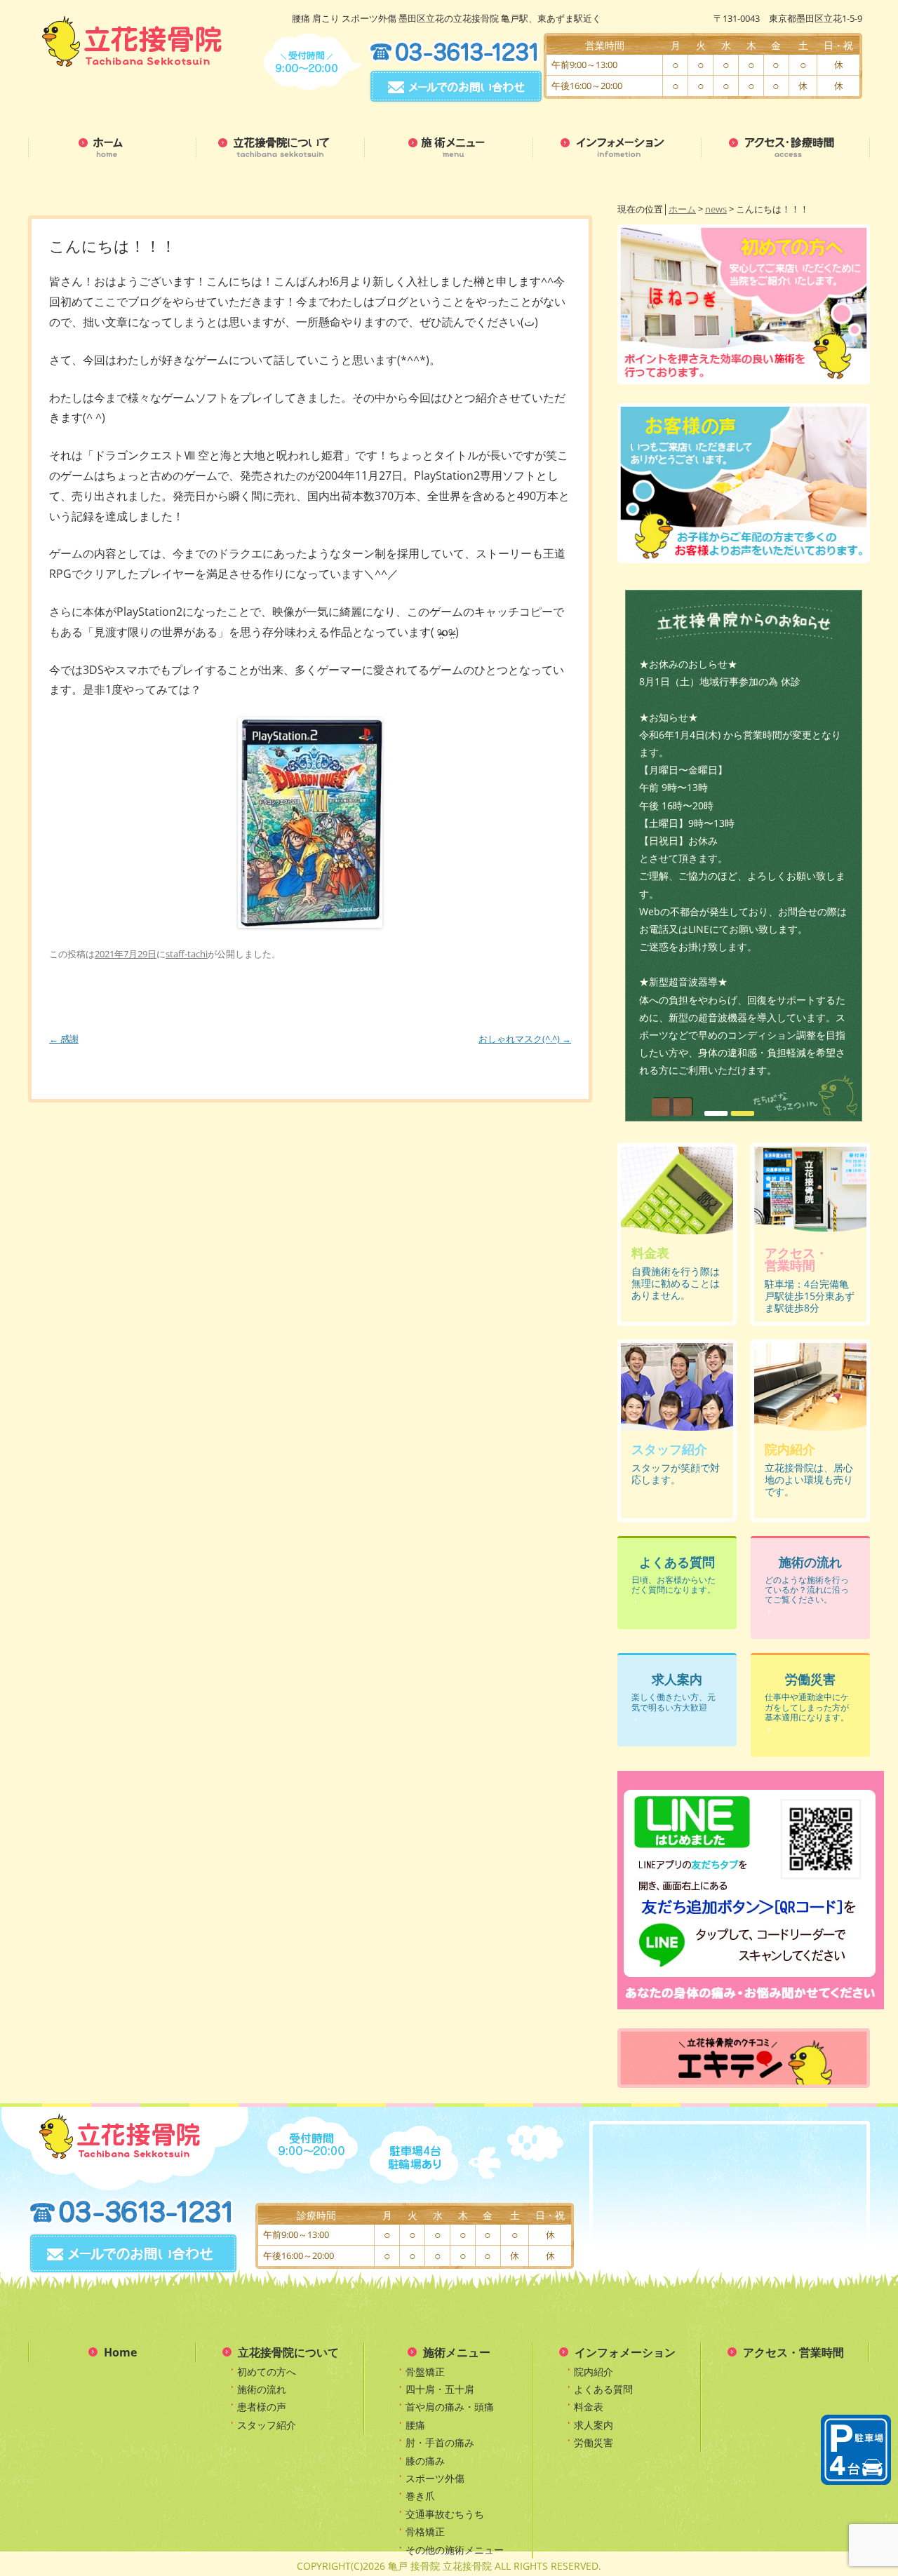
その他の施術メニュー (455, 2550)
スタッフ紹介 (267, 2425)
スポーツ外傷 (435, 2478)
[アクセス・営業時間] (786, 151)
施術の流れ (262, 2389)
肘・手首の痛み (440, 2442)
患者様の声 (262, 2407)
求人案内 (594, 2425)
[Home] (112, 151)
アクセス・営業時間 (793, 2352)
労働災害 (594, 2442)
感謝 (64, 1039)
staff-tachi (187, 954)
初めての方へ (267, 2372)
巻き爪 (420, 2496)
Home (120, 2352)
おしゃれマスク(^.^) (525, 1039)
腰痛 (415, 2425)
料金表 (589, 2407)
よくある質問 (603, 2389)
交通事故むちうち (445, 2514)
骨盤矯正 (425, 2372)
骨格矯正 (425, 2531)
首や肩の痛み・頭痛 (450, 2407)
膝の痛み (425, 2461)
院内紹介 (594, 2372)
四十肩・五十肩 (440, 2389)
